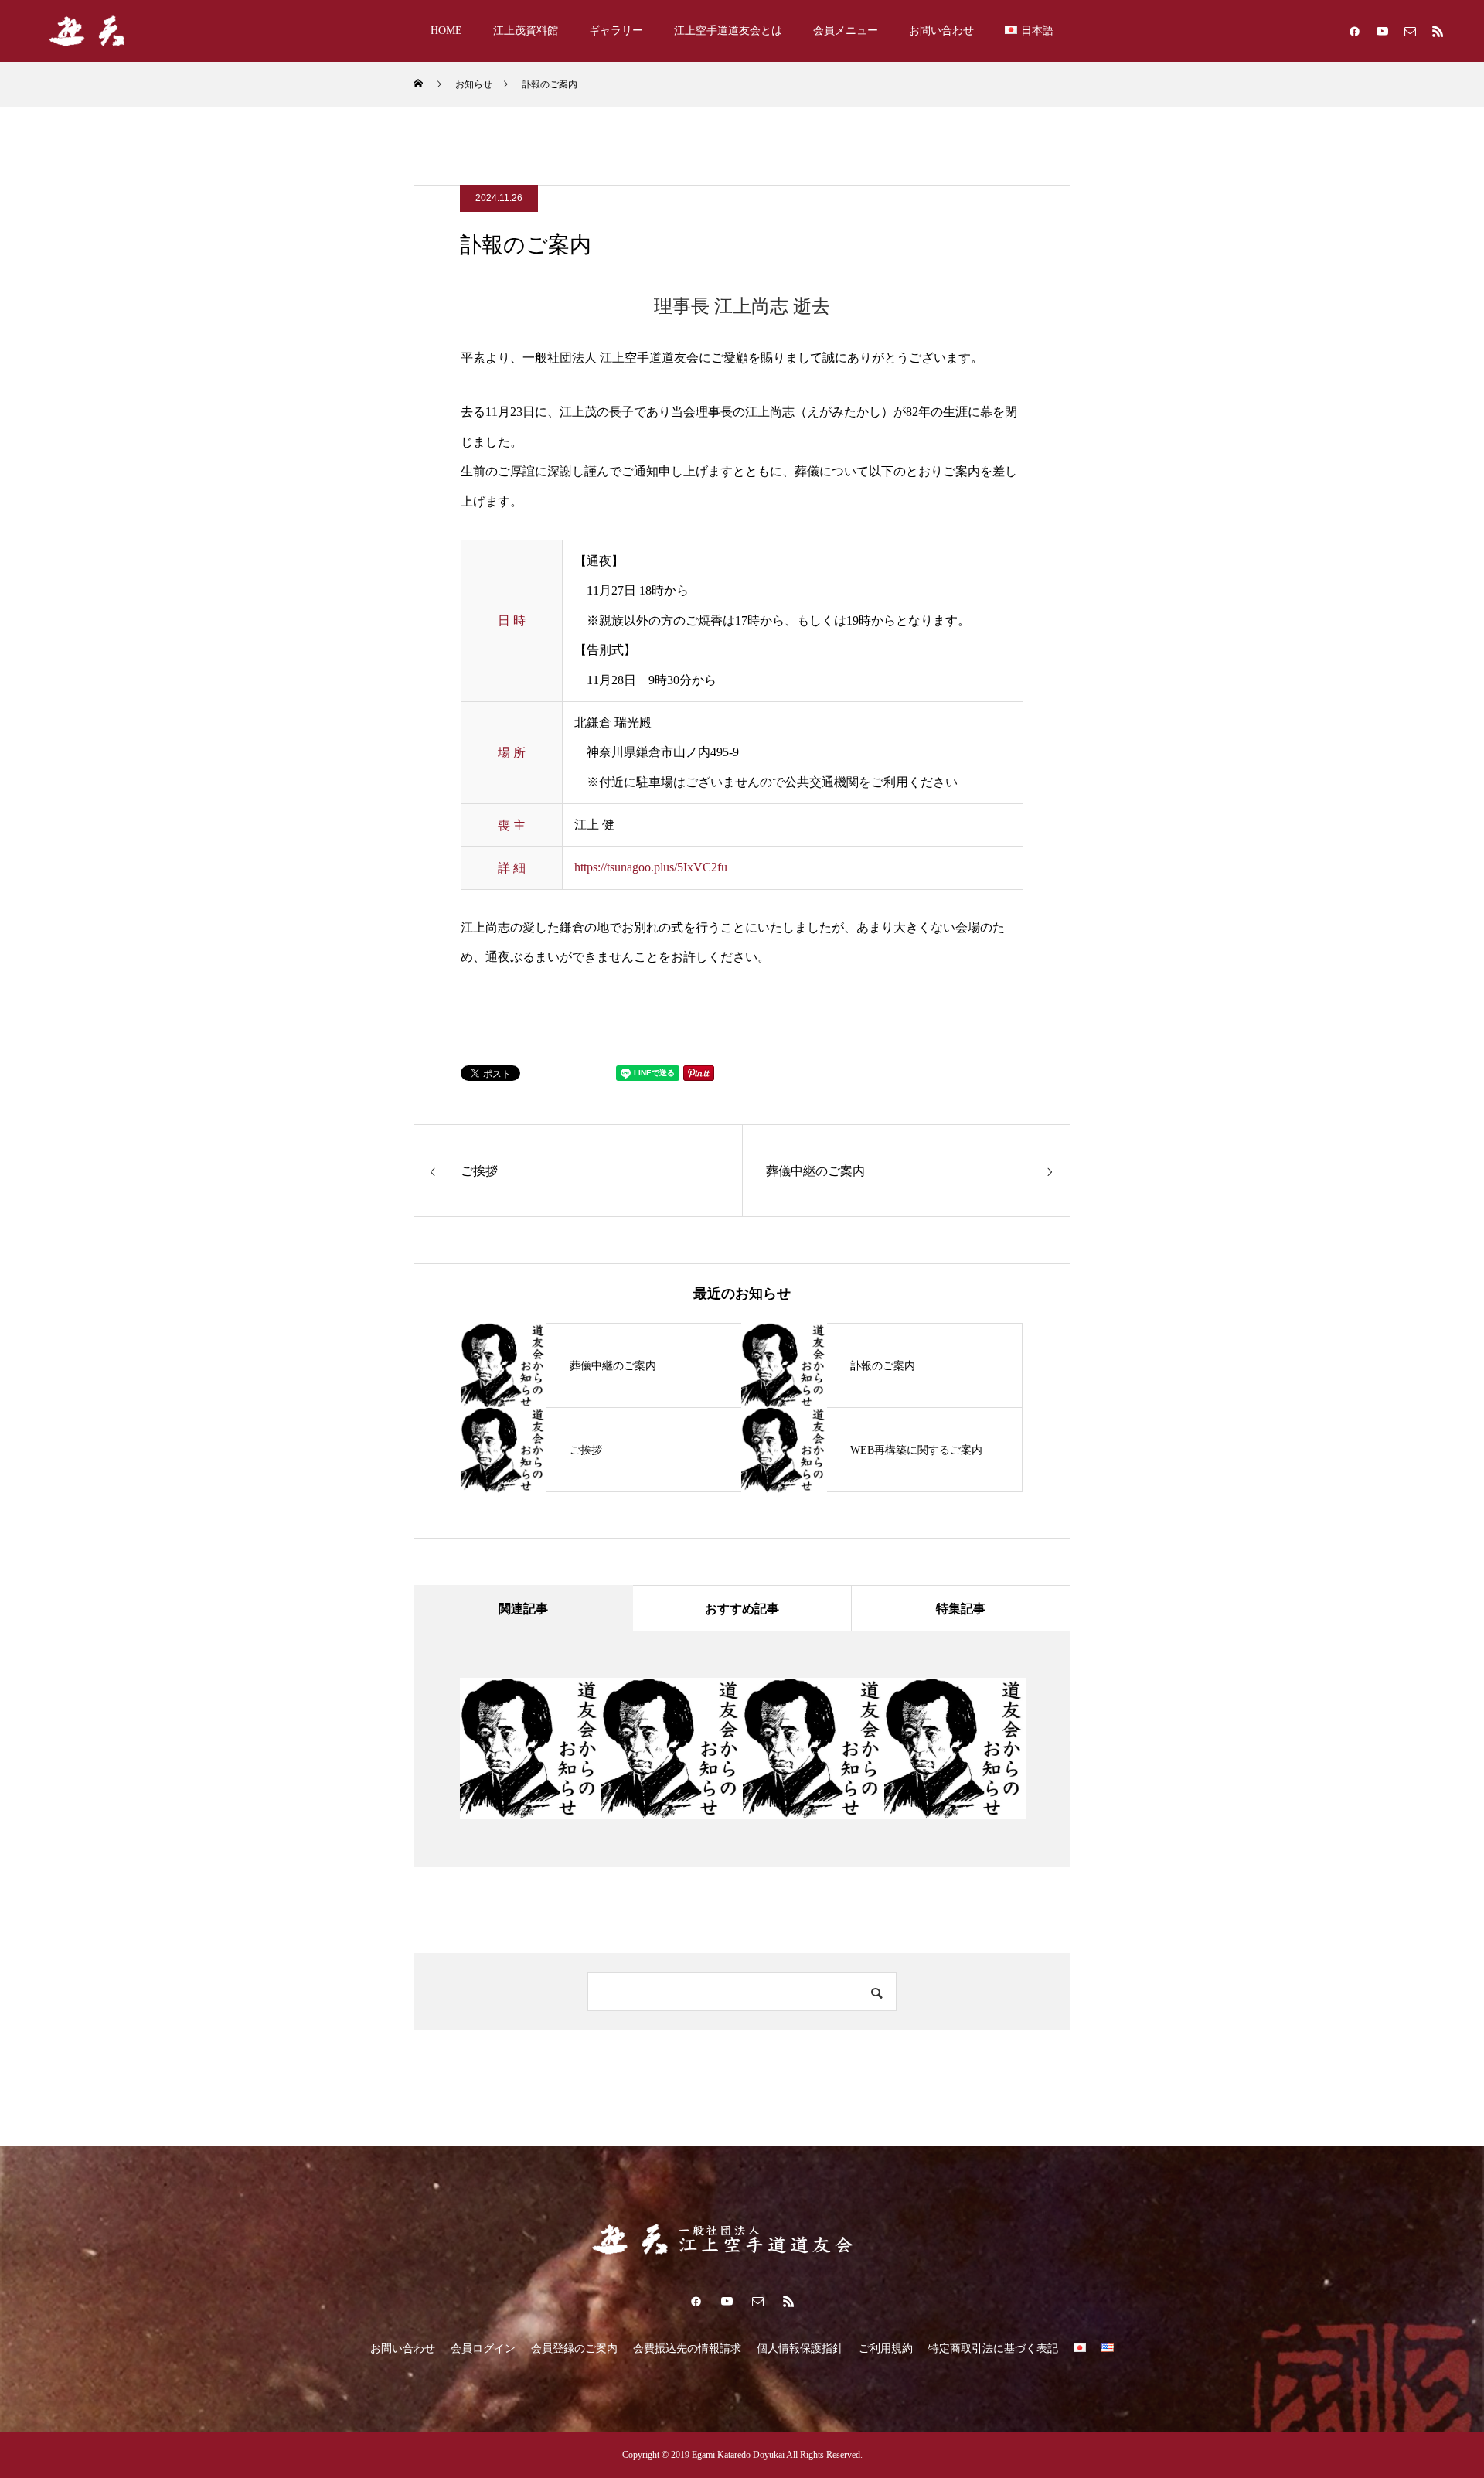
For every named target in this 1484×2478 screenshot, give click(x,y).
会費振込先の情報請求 (687, 2348)
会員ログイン (483, 2348)
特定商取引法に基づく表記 (993, 2348)
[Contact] (1410, 31)
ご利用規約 (886, 2348)
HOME (446, 31)
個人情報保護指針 (800, 2348)
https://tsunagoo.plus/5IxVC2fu (651, 867)
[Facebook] (1354, 31)
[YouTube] (1382, 31)
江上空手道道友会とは (728, 31)
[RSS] (1438, 31)
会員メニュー (846, 31)
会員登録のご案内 (574, 2348)
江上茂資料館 (526, 31)
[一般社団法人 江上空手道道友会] (116, 31)
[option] (531, 1749)
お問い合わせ (941, 31)
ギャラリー (616, 31)
